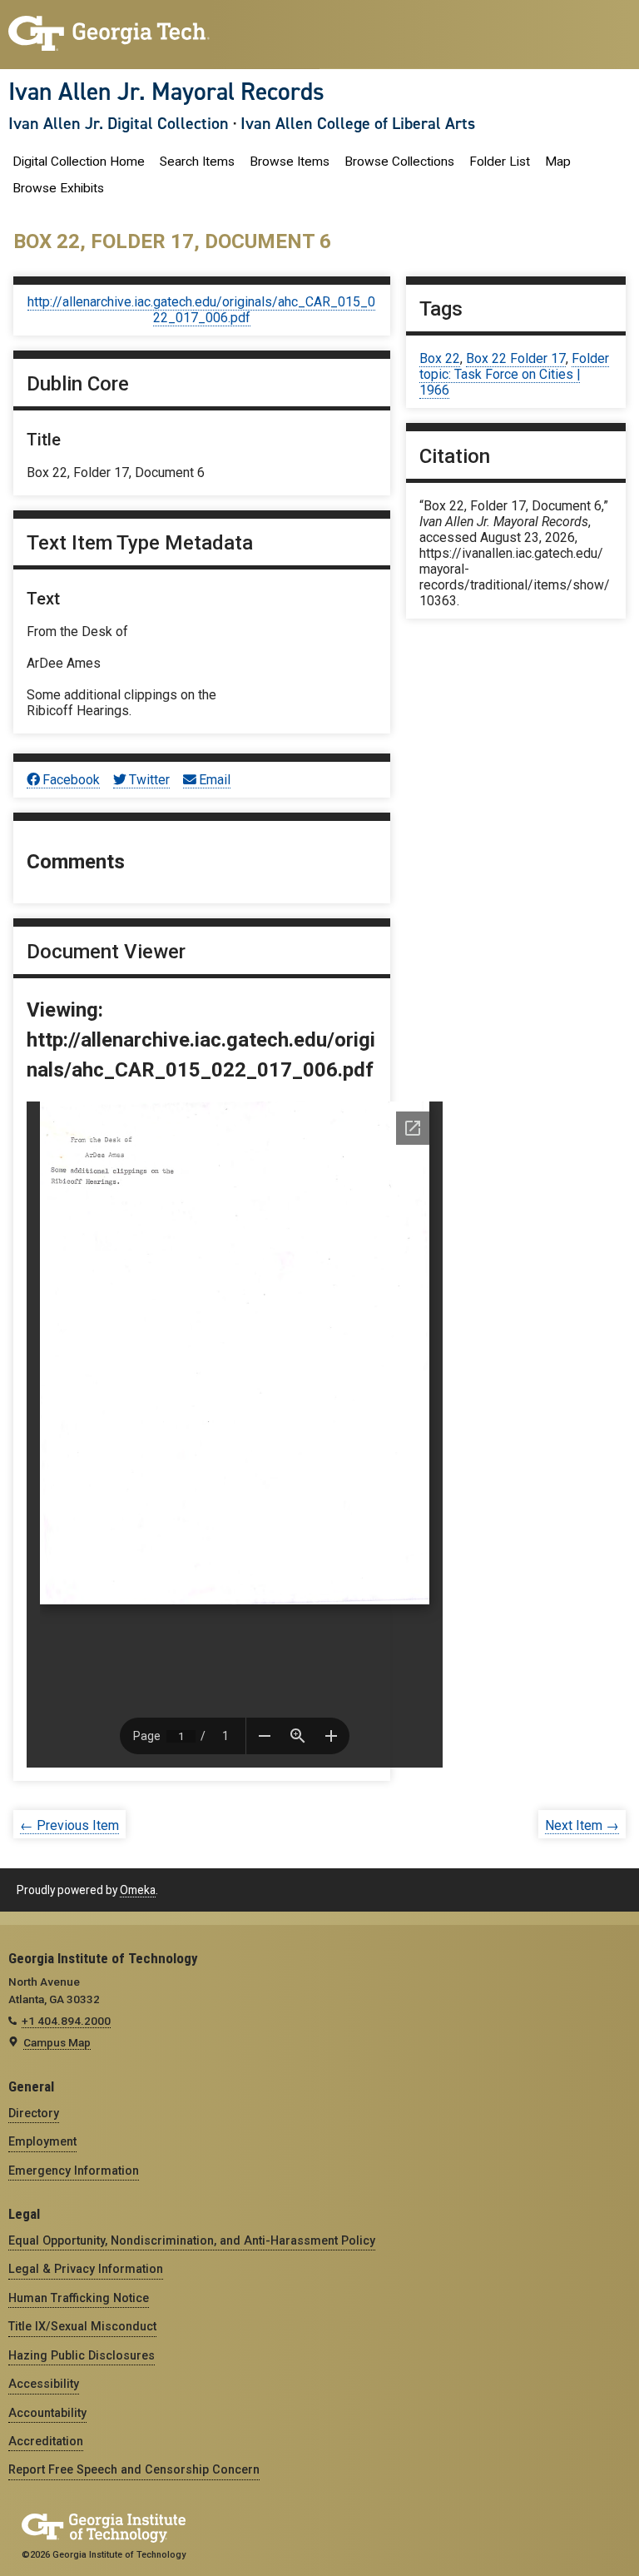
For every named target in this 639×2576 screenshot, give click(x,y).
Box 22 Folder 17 (516, 358)
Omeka (138, 1890)
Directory (34, 2113)
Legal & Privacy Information (86, 2269)
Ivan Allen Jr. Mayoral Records (166, 92)
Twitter (149, 780)
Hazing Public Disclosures (82, 2355)
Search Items (197, 162)
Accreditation (46, 2441)
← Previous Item (69, 1825)
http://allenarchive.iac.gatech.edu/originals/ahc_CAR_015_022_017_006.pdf (201, 310)
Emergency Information (74, 2171)
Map (558, 162)
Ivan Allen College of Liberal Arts (358, 123)
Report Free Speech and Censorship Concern (134, 2469)
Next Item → (582, 1825)
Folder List (500, 162)
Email (215, 780)
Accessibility (44, 2384)
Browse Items (290, 162)
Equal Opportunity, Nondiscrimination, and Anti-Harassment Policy (192, 2240)
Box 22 (440, 358)
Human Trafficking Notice (79, 2298)
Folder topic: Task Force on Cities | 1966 (514, 374)
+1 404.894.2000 (66, 2021)
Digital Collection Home (79, 162)
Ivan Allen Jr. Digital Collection (119, 123)
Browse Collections (399, 162)
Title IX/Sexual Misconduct (82, 2326)
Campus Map (57, 2042)
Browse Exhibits (58, 188)
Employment (42, 2141)
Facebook (71, 780)
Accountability (47, 2413)
